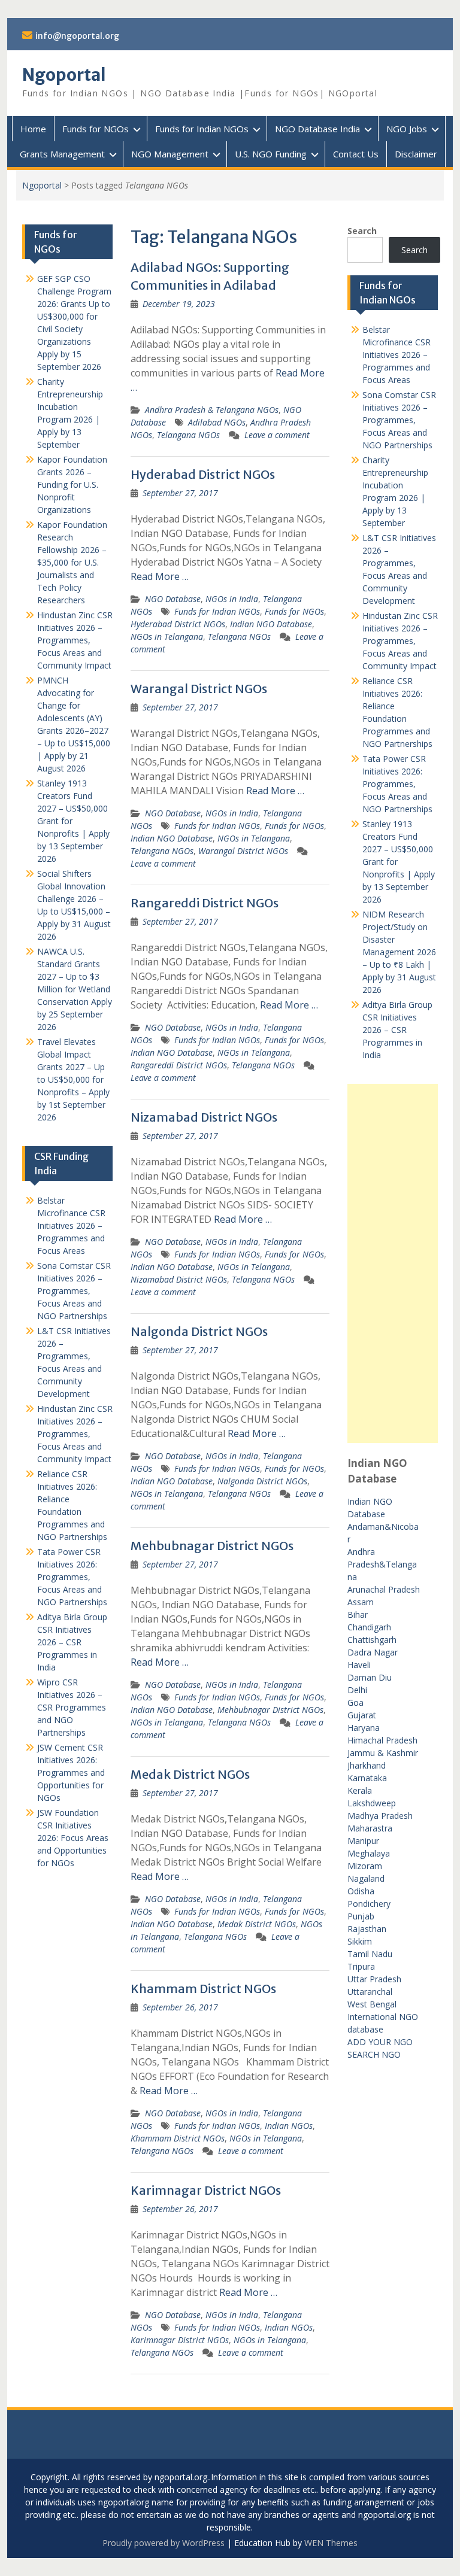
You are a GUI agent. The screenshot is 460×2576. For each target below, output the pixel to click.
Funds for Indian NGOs (202, 129)
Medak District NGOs (190, 1774)
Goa (355, 1702)
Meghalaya (369, 1853)
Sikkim (360, 1941)
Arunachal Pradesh (384, 1589)
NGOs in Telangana (167, 637)
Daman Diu (370, 1677)
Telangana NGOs (188, 435)
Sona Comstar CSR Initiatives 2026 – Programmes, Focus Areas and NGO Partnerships (399, 420)
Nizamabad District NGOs (204, 1117)
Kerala (360, 1790)
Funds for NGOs (96, 129)
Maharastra (370, 1828)
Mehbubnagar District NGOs (212, 1546)
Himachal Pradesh (382, 1740)
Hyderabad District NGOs (203, 474)
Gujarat (362, 1715)
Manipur (363, 1841)
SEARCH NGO (374, 2054)
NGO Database (173, 599)
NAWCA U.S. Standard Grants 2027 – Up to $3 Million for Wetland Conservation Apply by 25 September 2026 (75, 989)
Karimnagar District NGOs (206, 2190)
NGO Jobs (407, 129)
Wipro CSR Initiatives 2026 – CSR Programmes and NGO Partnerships (72, 1707)
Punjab (361, 1916)
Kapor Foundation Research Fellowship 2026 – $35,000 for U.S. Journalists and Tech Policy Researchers (72, 562)
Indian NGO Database (271, 624)
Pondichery (369, 1904)
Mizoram (365, 1866)
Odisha (361, 1891)
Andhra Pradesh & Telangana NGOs (212, 410)
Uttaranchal (370, 1992)
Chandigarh (369, 1627)
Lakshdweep (372, 1803)
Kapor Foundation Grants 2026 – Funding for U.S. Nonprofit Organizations (72, 484)
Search (362, 231)
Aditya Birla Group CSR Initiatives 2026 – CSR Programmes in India (397, 1030)
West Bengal (372, 2004)
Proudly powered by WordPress (164, 2543)
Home (33, 129)
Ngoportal (64, 75)
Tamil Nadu (370, 1954)
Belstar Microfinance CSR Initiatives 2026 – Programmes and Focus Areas (397, 355)
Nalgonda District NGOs (199, 1331)
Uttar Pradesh (374, 1979)
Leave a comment (277, 435)
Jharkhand (367, 1765)
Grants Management (62, 154)
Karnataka (367, 1778)
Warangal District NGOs (199, 689)
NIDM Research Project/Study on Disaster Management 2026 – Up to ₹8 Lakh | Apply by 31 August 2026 (399, 952)
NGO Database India (317, 129)
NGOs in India (232, 599)
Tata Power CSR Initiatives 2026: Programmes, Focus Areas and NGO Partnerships (397, 784)
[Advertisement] (393, 1263)
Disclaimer (416, 154)
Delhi (357, 1690)
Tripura (361, 1966)
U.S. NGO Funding (271, 154)
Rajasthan (367, 1929)
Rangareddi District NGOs (205, 903)
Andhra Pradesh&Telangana (382, 1564)
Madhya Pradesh (380, 1816)
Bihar (358, 1614)
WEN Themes (331, 2543)
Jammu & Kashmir (383, 1753)
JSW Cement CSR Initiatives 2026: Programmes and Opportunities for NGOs (71, 1772)
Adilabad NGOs (217, 422)
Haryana (364, 1728)
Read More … (160, 576)
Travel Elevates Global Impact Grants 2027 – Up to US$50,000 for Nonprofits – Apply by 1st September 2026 (73, 1079)
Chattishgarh (372, 1640)
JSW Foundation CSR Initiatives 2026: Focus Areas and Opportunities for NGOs (73, 1838)
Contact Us (356, 154)
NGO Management (170, 154)
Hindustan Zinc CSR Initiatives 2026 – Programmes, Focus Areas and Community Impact (400, 641)
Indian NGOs (289, 2126)
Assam (361, 1602)
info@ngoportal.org (77, 36)
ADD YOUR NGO (380, 2042)
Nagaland (366, 1878)
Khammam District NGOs (203, 1989)
